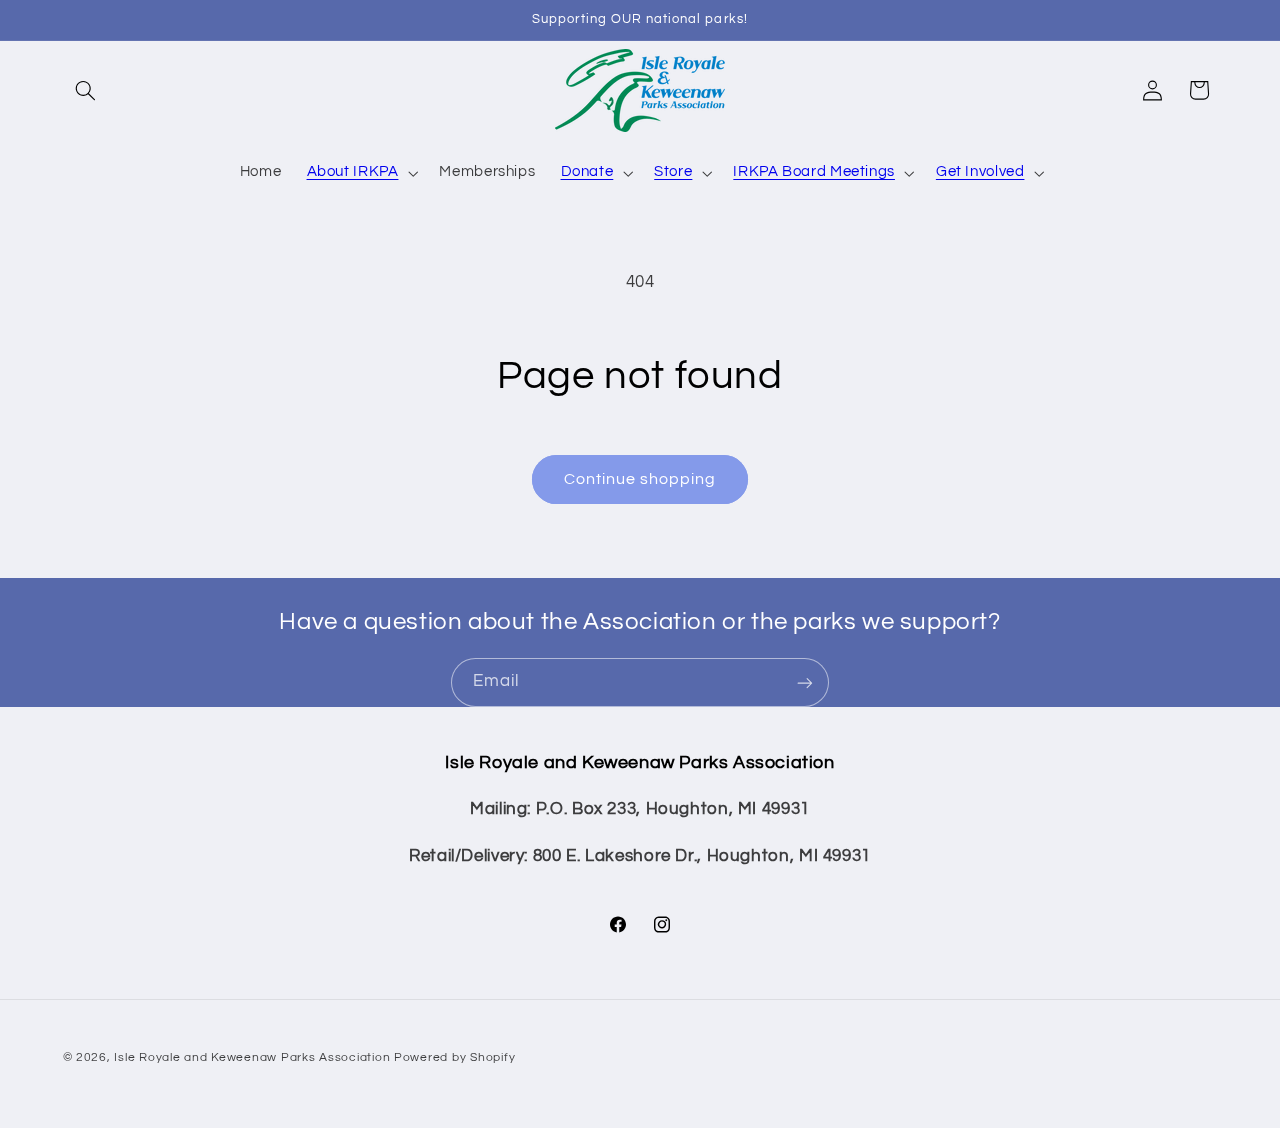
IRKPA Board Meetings (814, 171)
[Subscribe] (805, 682)
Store (673, 171)
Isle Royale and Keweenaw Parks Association (252, 1056)
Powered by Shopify (454, 1056)
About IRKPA (353, 171)
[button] (86, 90)
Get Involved (980, 171)
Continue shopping (640, 479)
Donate (587, 171)
